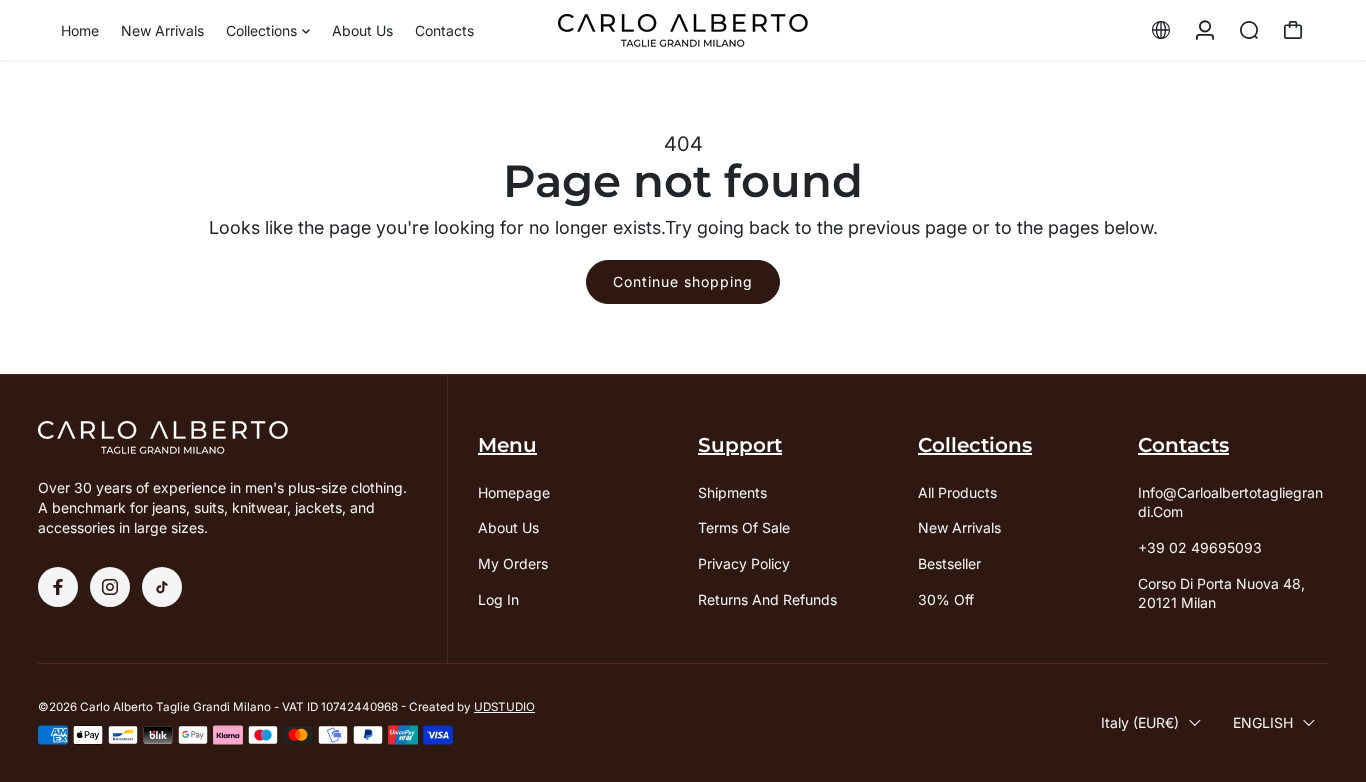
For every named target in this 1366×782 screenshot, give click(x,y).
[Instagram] (110, 587)
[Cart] (1293, 30)
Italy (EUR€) (1140, 722)
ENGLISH (1263, 722)
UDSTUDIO (504, 707)
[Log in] (1205, 30)
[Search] (1249, 30)
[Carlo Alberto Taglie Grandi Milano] (683, 30)
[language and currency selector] (1161, 30)
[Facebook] (58, 587)
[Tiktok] (162, 587)
